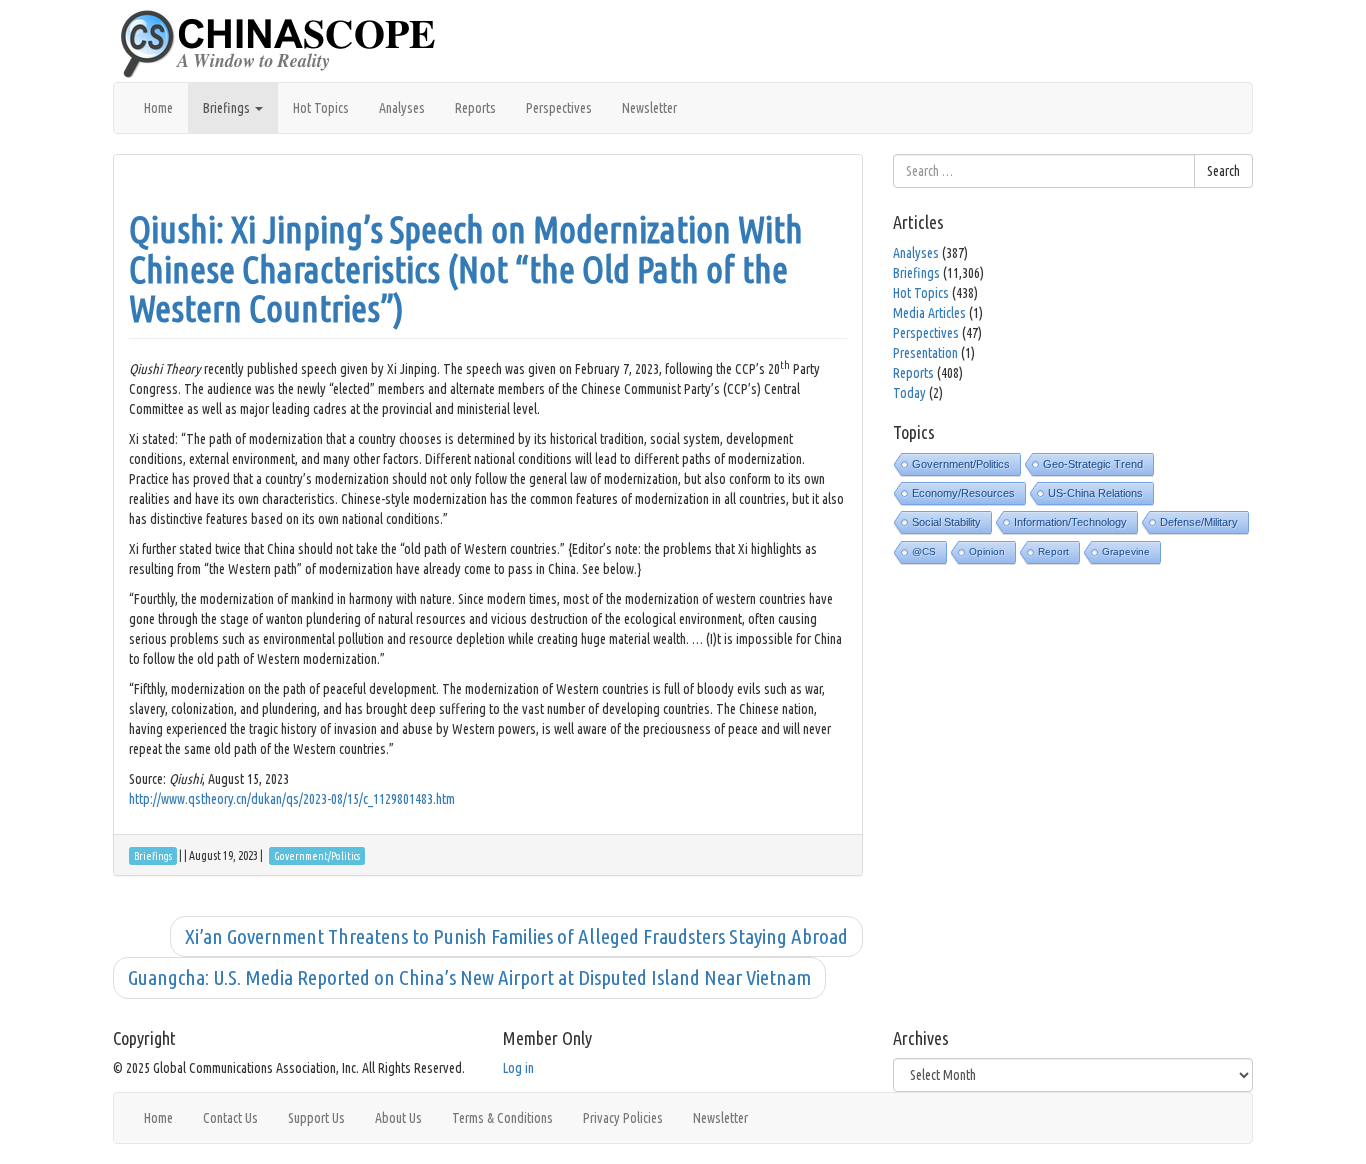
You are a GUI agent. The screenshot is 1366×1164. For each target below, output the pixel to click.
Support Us (316, 1118)
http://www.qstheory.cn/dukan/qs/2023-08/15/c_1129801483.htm (292, 799)
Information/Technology (1070, 522)
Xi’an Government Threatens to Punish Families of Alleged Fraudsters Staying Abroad (516, 936)
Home (158, 108)
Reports (475, 108)
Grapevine (1126, 551)
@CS (924, 551)
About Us (398, 1118)
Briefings (228, 108)
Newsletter (649, 108)
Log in (518, 1068)
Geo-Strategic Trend (1093, 464)
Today (909, 393)
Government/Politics (961, 464)
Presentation (925, 353)
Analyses (402, 108)
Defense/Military (1199, 522)
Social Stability (946, 522)
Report (1053, 551)
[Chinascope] (288, 45)
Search (1223, 171)
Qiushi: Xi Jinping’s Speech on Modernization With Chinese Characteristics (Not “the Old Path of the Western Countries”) (466, 269)
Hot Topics (321, 108)
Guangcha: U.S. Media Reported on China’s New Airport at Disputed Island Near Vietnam (469, 977)
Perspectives (559, 108)
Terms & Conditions (502, 1118)
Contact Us (230, 1118)
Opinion (987, 551)
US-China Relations (1095, 493)
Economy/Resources (963, 493)
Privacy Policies (623, 1118)
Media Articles (929, 313)
